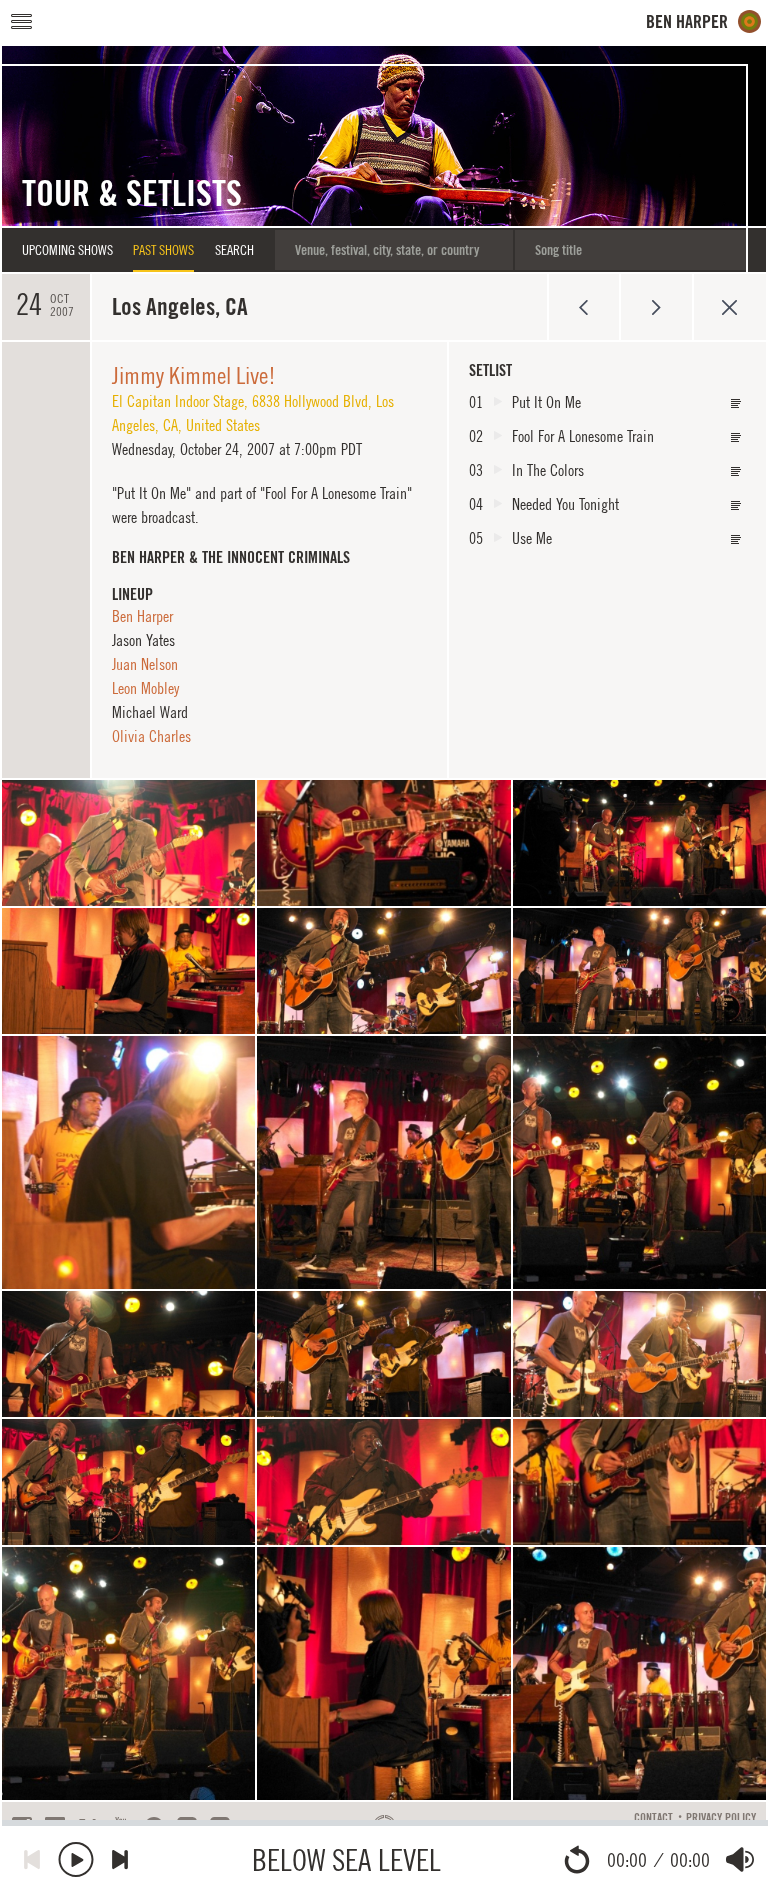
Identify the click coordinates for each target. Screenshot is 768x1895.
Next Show (656, 307)
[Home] (704, 21)
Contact (653, 1818)
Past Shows (163, 250)
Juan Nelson (145, 664)
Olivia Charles (151, 736)
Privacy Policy (721, 1818)
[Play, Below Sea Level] (76, 1859)
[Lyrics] (736, 403)
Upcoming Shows (67, 250)
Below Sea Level (346, 1859)
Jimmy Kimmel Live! (194, 375)
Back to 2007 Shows (729, 307)
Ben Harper (142, 616)
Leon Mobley (145, 688)
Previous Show (583, 307)
